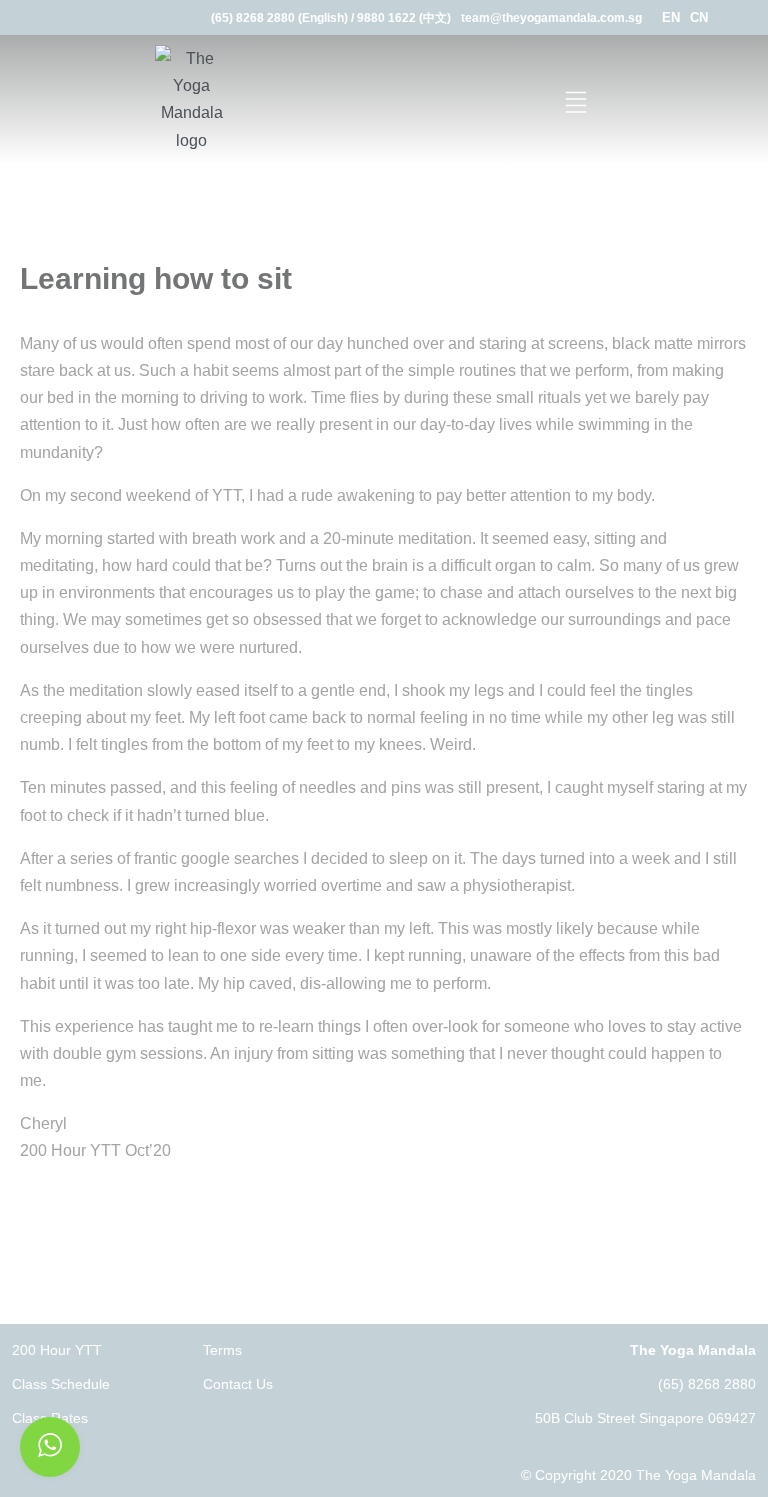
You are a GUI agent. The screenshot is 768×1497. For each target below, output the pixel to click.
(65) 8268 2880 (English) (279, 18)
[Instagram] (760, 17)
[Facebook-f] (735, 17)
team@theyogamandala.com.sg (551, 18)
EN (671, 17)
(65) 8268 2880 (707, 1384)
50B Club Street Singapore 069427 (645, 1418)
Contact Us (238, 1384)
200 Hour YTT (57, 1350)
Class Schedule (61, 1384)
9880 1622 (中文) (404, 18)
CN (699, 17)
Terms (222, 1350)
